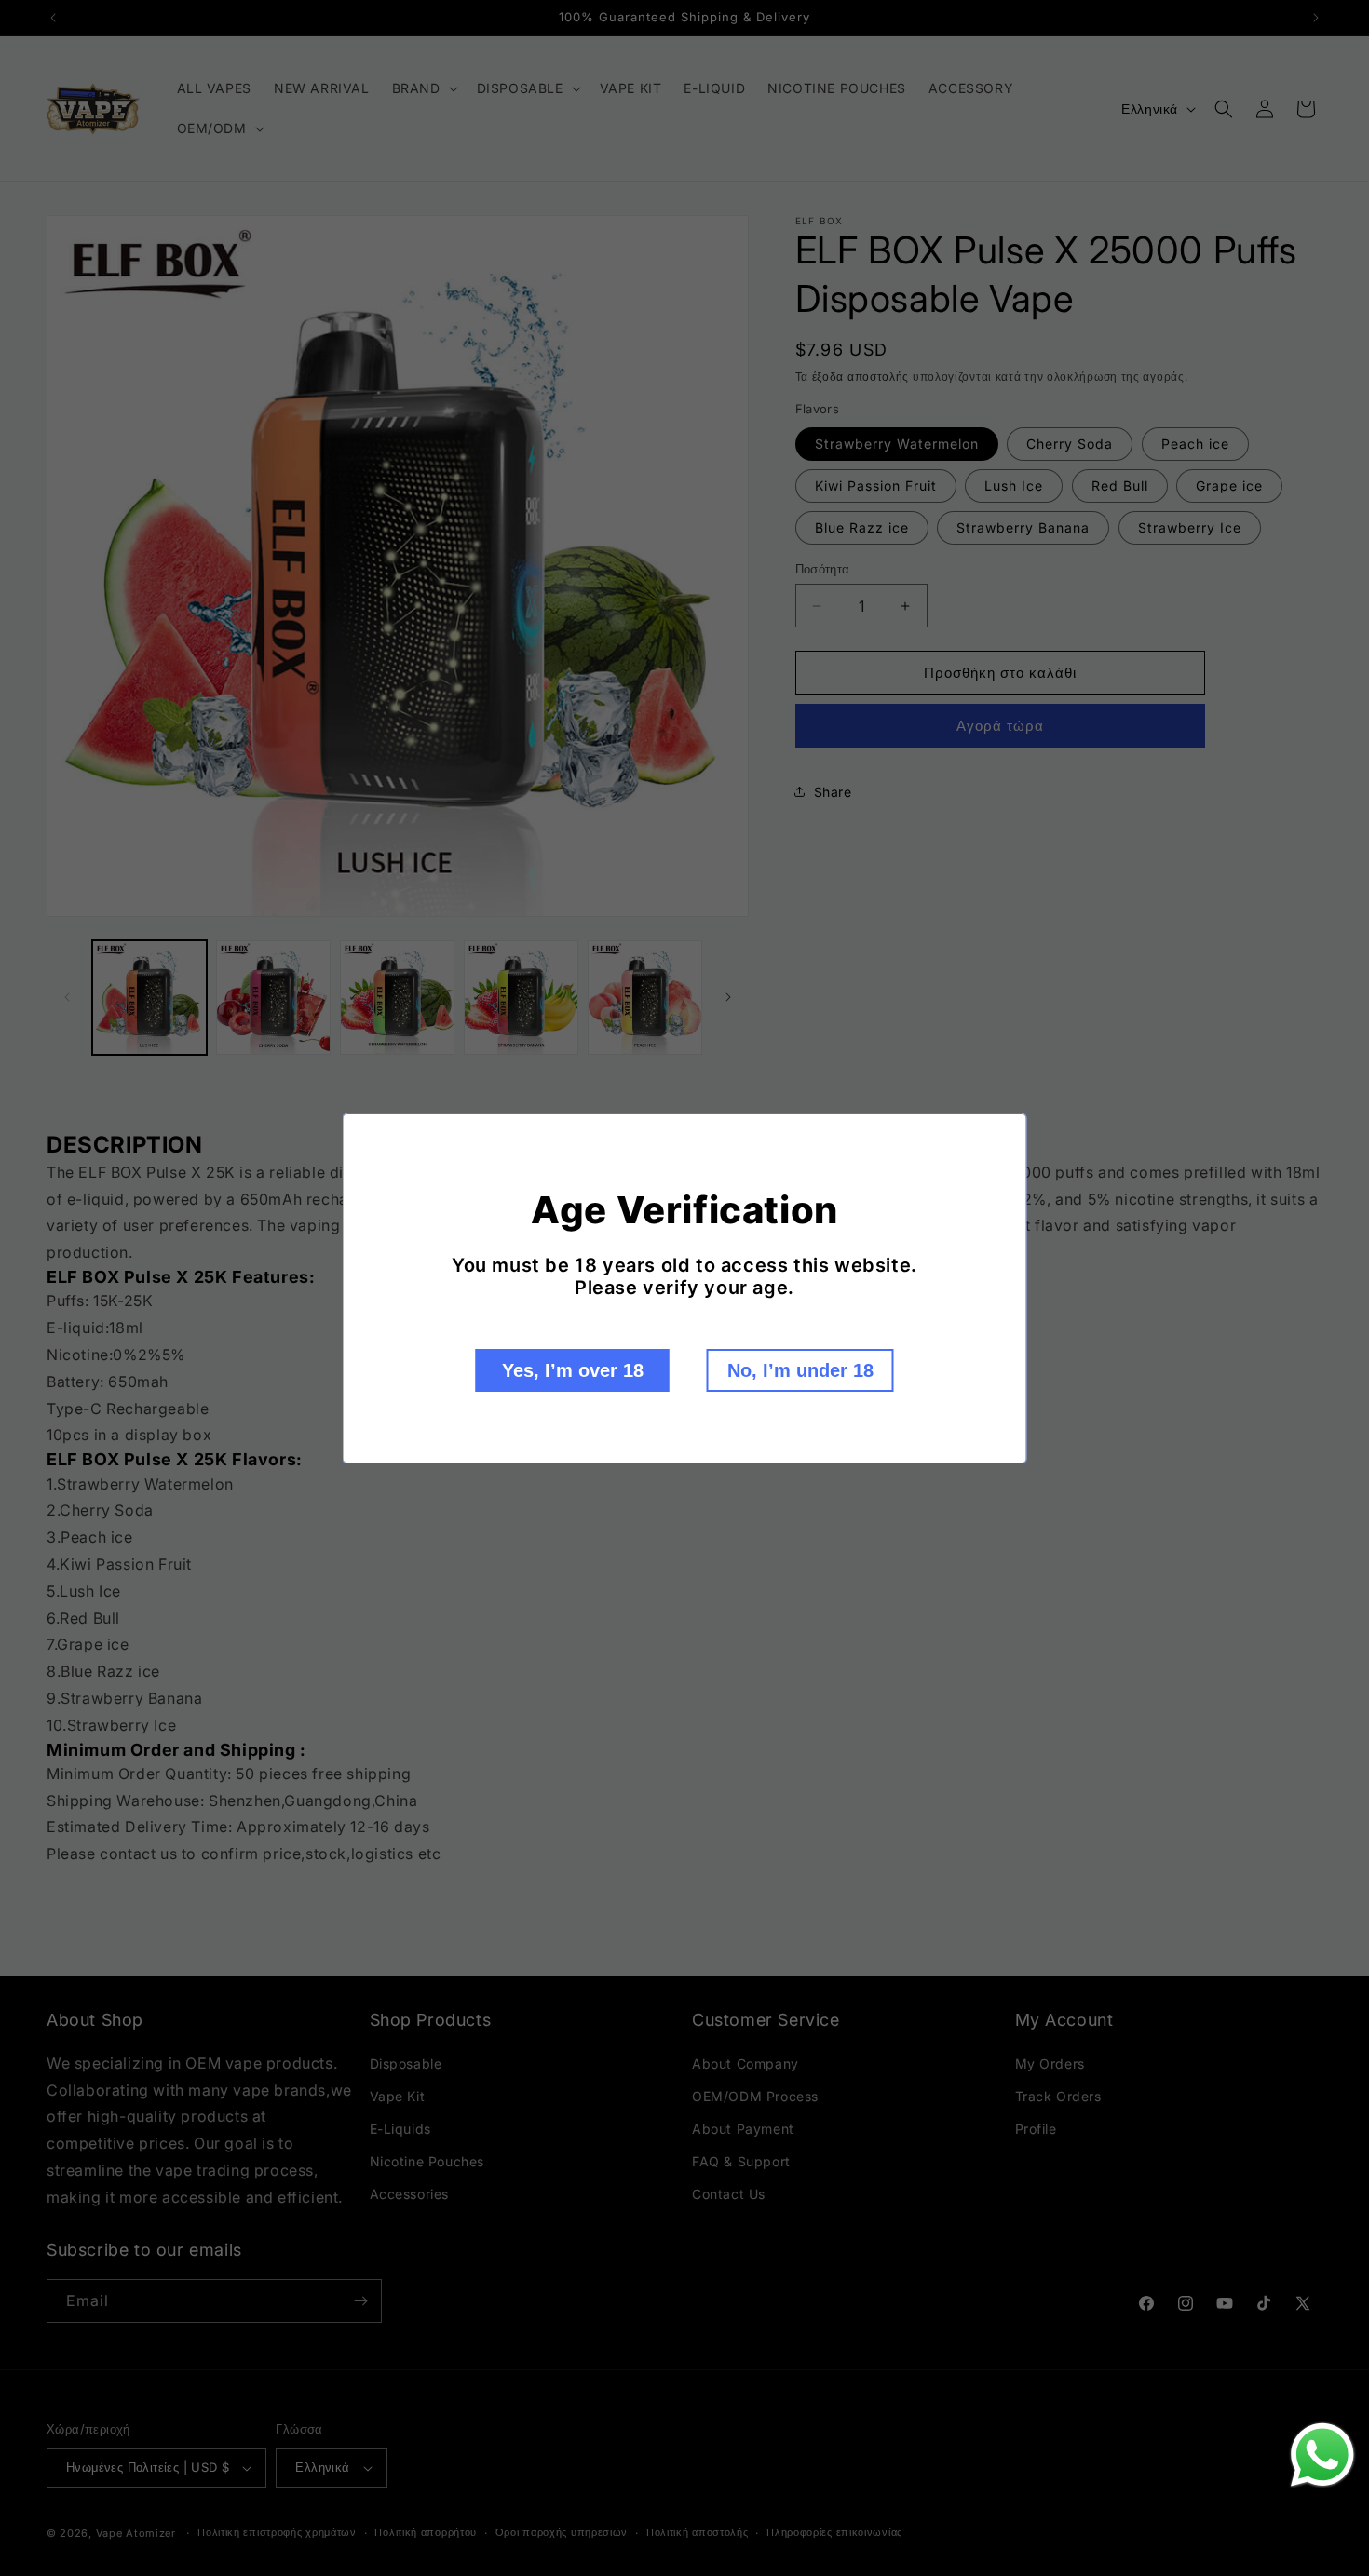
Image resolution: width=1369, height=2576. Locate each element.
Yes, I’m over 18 (573, 1370)
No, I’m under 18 (800, 1370)
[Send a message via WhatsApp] (1322, 2455)
